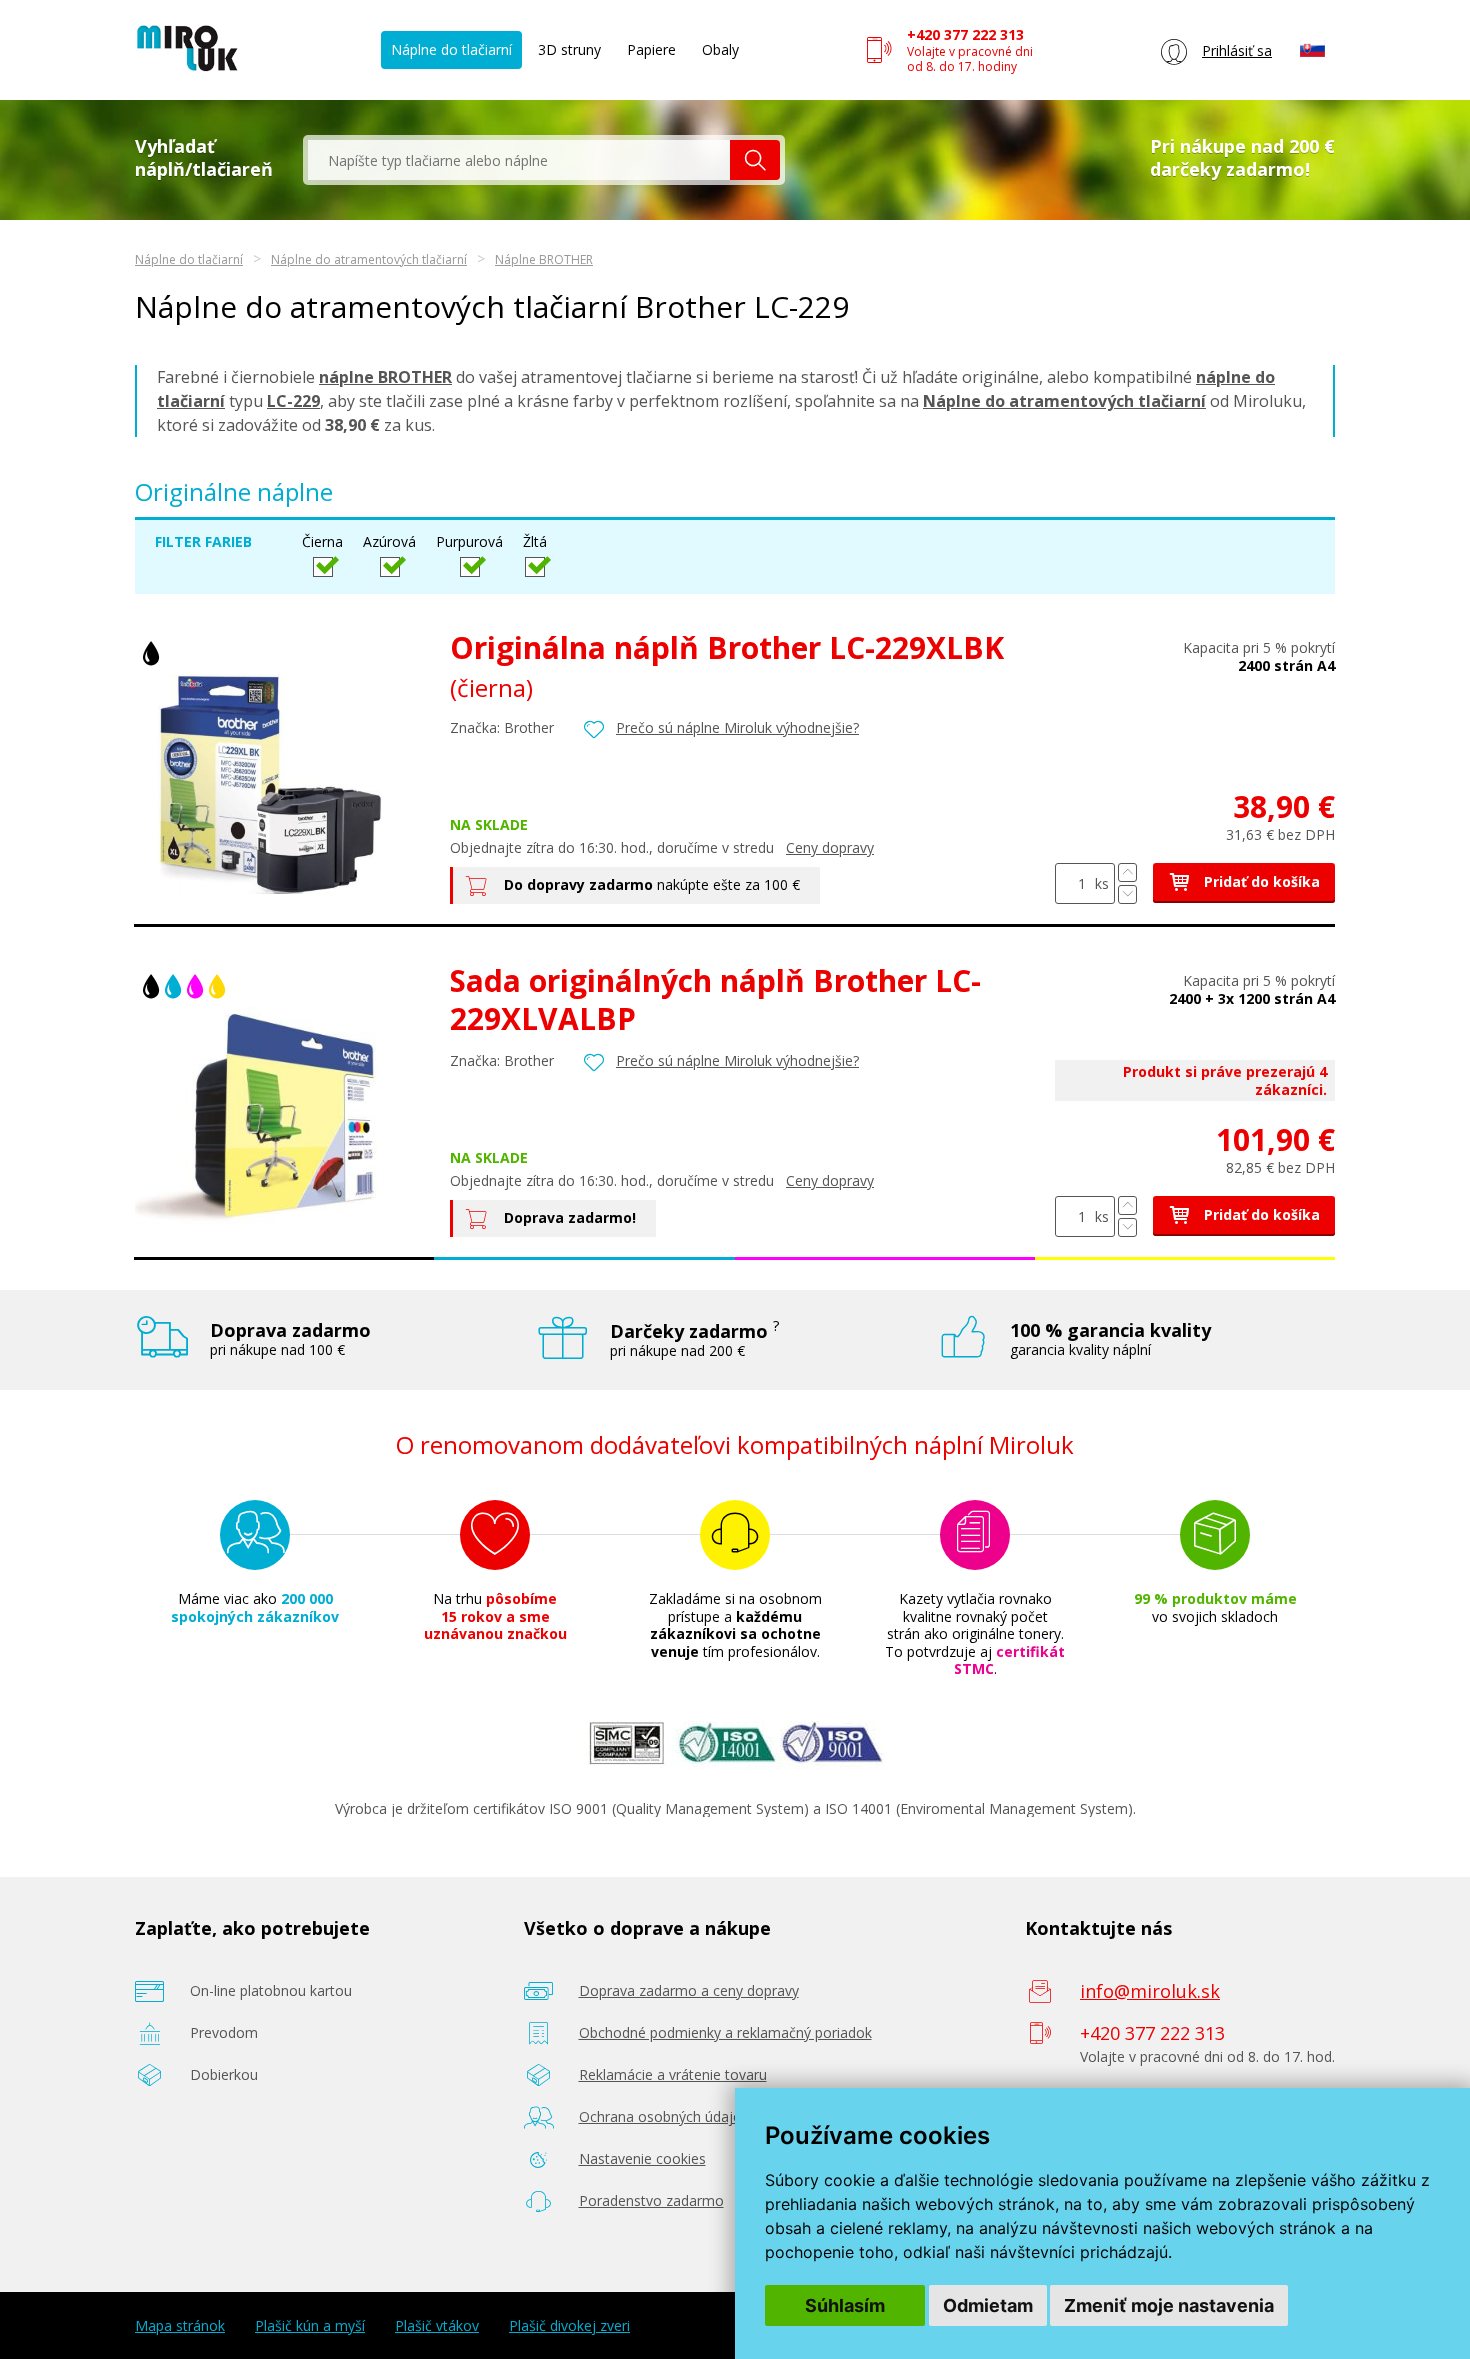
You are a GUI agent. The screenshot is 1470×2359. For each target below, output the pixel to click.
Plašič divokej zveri (569, 2326)
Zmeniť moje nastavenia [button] (1169, 2305)
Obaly (720, 49)
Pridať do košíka (1260, 881)
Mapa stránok (180, 2326)
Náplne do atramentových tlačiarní (369, 259)
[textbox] (519, 160)
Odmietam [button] (988, 2305)
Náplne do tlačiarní (451, 49)
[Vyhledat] (755, 160)
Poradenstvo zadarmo (651, 2200)
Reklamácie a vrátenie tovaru (673, 2074)
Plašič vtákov (437, 2326)
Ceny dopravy (830, 847)
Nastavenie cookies (642, 2158)
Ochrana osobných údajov (664, 2116)
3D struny (569, 49)
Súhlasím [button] (845, 2305)
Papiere (651, 49)
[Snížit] (1127, 894)
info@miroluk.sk (1150, 1991)
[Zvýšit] (1127, 872)
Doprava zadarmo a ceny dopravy (689, 1990)
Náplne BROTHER (544, 259)
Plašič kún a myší (310, 2326)
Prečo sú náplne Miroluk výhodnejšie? (737, 727)
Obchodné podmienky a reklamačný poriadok (725, 2032)
